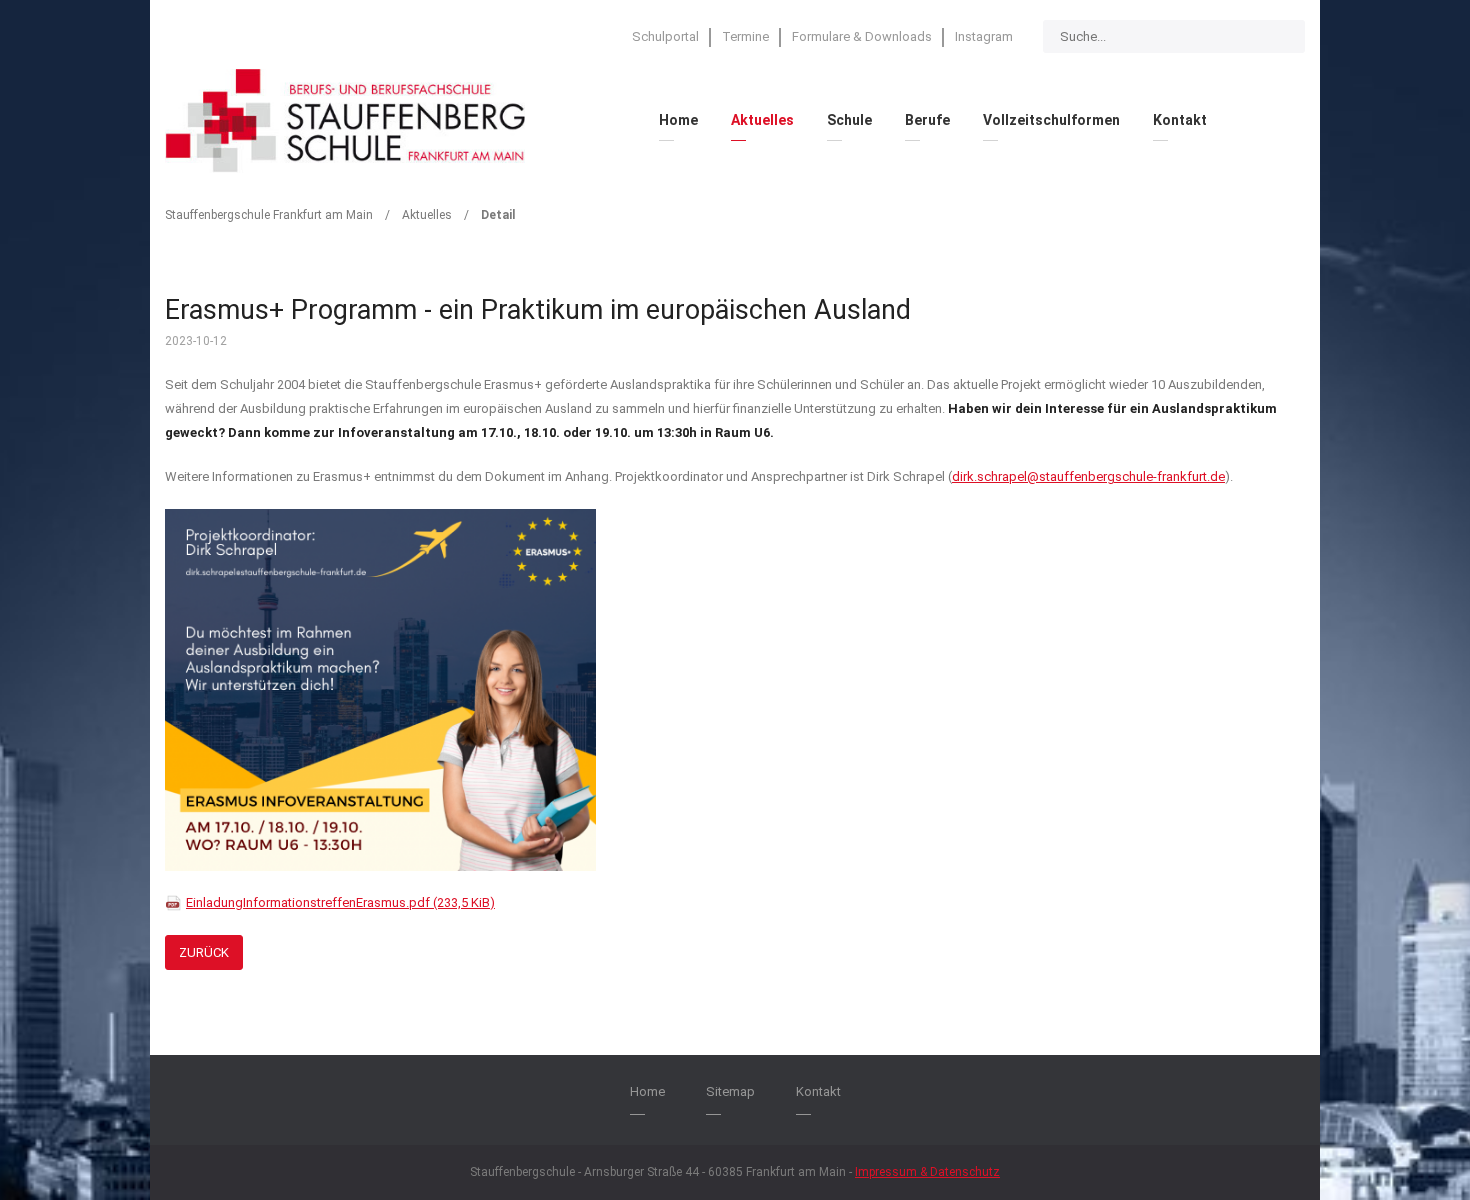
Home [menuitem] (678, 120)
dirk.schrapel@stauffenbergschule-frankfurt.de (1088, 476)
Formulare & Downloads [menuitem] (862, 36)
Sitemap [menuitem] (730, 1091)
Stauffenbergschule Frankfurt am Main (269, 215)
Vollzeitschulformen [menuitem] (1051, 120)
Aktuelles (427, 215)
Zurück (204, 952)
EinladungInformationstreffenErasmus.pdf (340, 902)
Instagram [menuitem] (984, 36)
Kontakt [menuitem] (1180, 120)
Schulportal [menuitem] (665, 36)
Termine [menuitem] (745, 36)
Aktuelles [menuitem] (762, 120)
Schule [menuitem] (849, 120)
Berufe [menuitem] (927, 120)
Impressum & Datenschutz (927, 1172)
